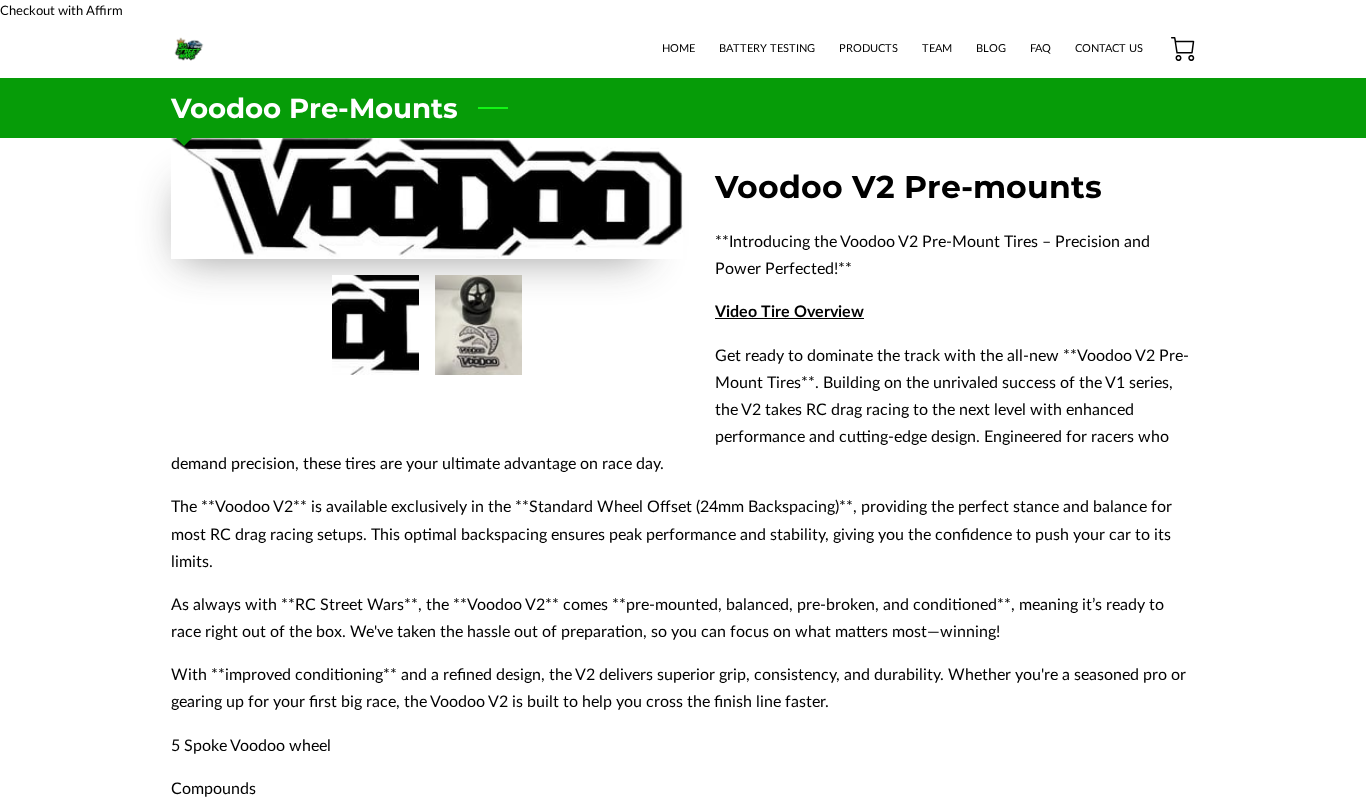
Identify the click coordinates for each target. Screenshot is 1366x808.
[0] (1183, 49)
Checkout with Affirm (61, 11)
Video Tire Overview (789, 312)
